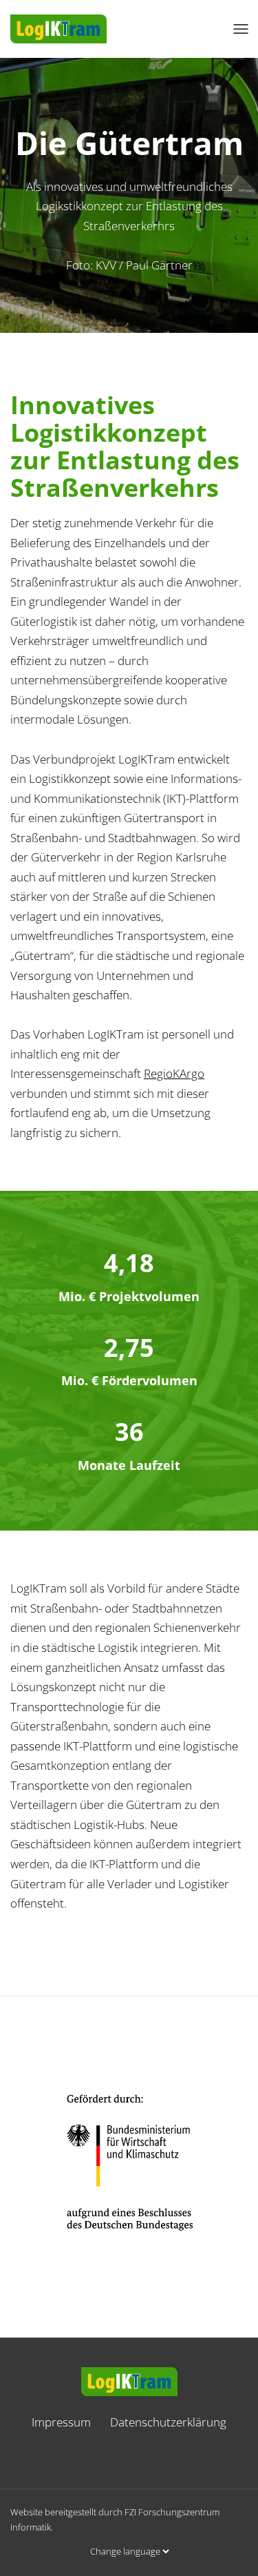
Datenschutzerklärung (168, 2422)
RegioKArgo (174, 1073)
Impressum (61, 2422)
